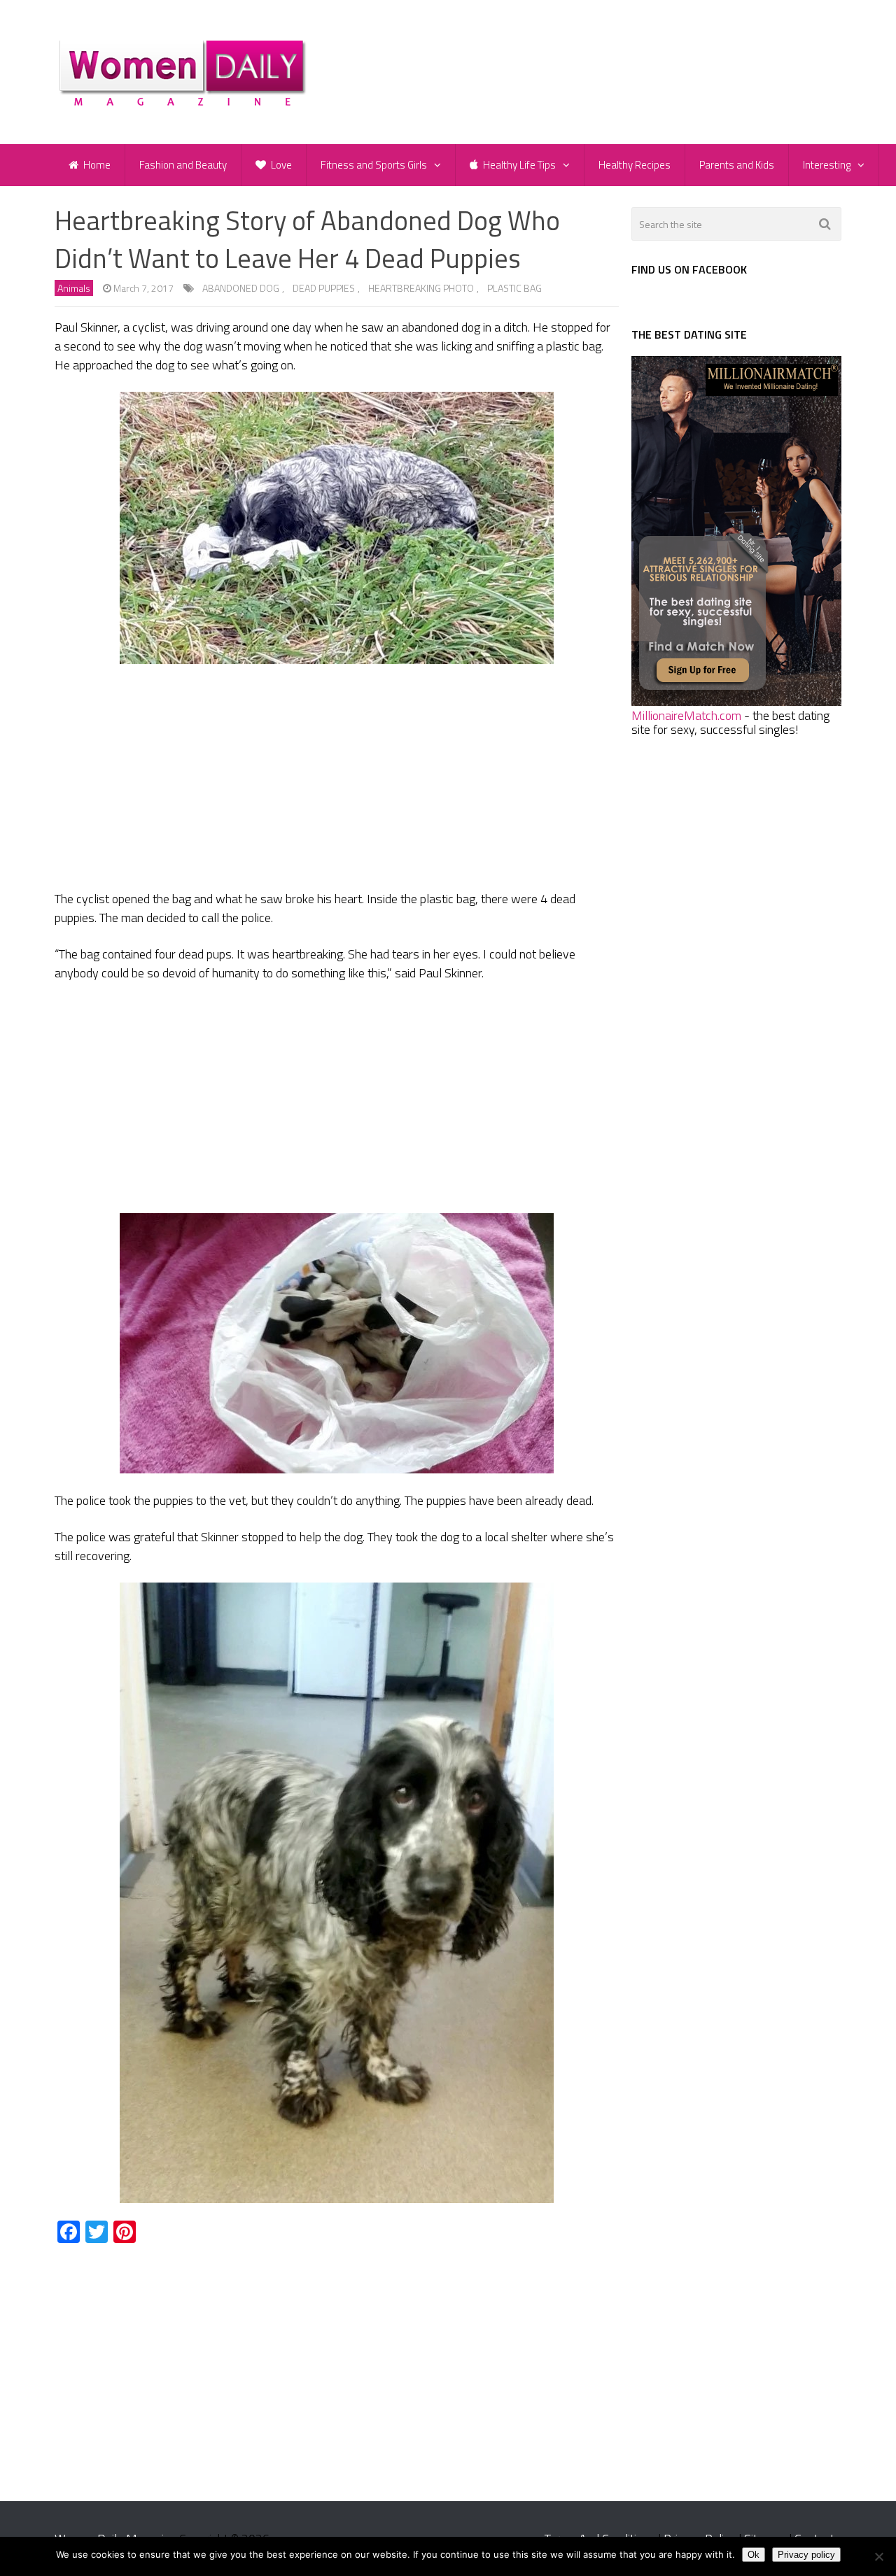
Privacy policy (806, 2555)
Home (96, 165)
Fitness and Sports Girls (374, 165)
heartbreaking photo (421, 288)
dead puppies (324, 288)
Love (280, 165)
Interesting (827, 165)
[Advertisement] (337, 779)
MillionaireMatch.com (686, 715)
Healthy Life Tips (518, 165)
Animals (74, 288)
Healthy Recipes (635, 165)
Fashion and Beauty (183, 165)
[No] (878, 2556)
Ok (754, 2555)
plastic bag (514, 288)
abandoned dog (241, 288)
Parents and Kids (737, 165)
